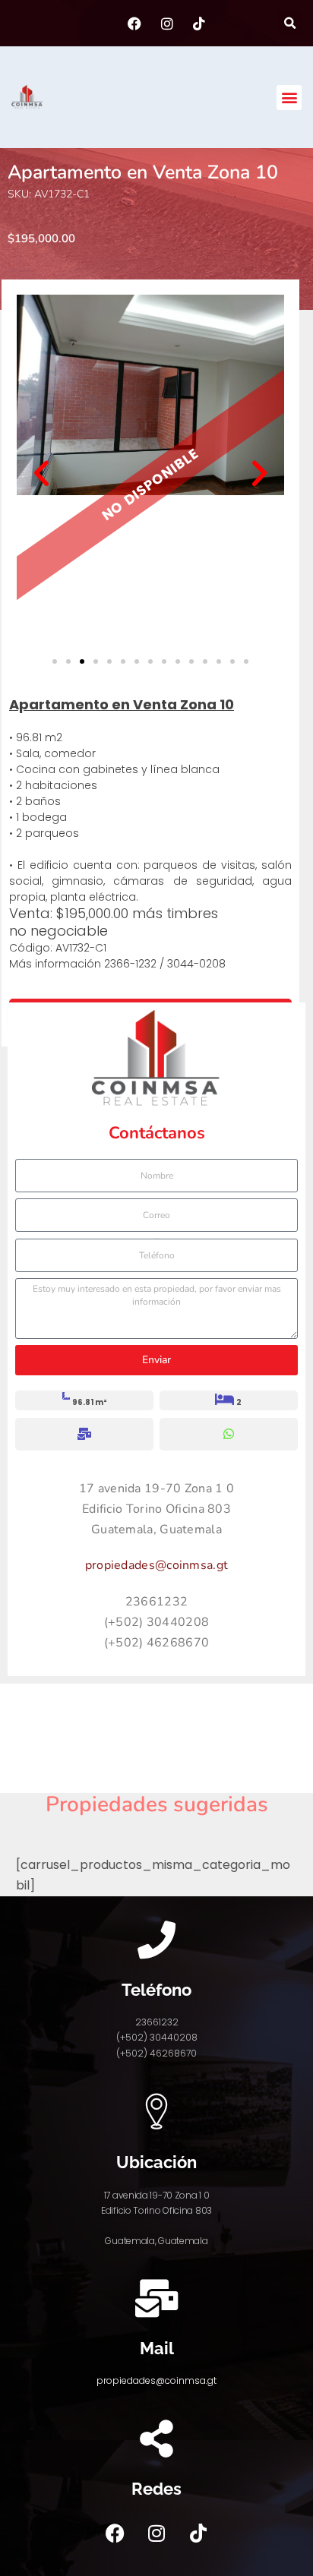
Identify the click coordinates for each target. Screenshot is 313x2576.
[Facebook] (115, 2533)
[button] (290, 23)
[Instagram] (156, 2533)
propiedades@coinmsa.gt (157, 1565)
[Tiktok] (198, 2533)
